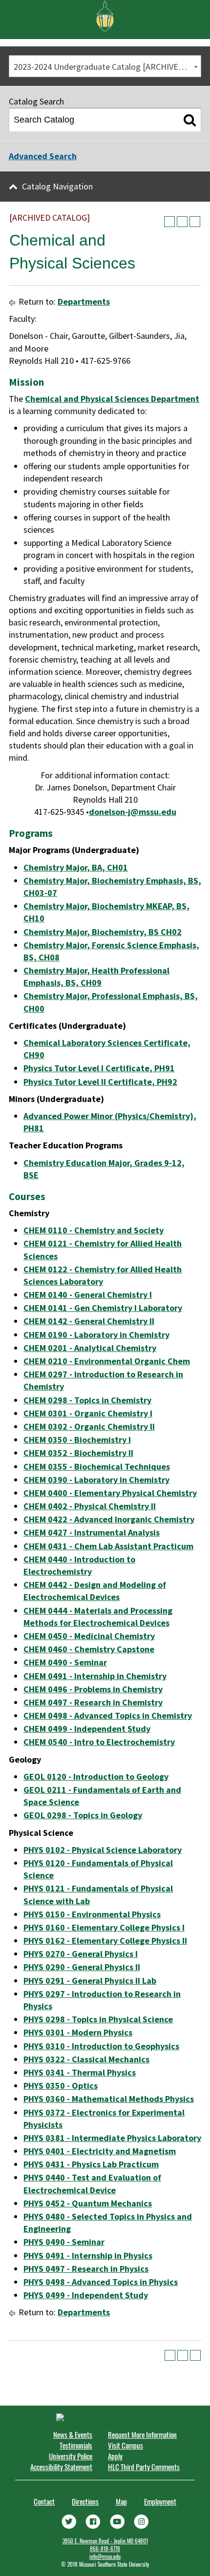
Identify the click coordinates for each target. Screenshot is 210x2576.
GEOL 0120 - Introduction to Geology (96, 1776)
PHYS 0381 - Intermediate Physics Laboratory (112, 2138)
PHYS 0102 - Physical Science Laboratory (103, 1850)
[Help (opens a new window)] (195, 222)
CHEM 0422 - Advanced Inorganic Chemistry (109, 1519)
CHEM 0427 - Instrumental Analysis (92, 1532)
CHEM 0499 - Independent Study (87, 1729)
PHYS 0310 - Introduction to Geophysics (101, 2046)
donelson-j (110, 812)
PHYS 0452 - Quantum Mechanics (88, 2203)
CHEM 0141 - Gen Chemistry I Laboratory (103, 1308)
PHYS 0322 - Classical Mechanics (86, 2059)
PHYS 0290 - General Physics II (82, 1967)
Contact (44, 2501)
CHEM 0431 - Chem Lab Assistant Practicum (108, 1546)
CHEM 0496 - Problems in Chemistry (93, 1689)
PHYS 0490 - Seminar (64, 2242)
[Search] (190, 120)
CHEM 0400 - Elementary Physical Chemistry (110, 1493)
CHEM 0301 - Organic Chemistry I (88, 1413)
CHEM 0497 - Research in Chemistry (93, 1702)
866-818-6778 (105, 2549)
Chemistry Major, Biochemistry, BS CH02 (103, 932)
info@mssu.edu (105, 2556)
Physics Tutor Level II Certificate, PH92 (100, 1082)
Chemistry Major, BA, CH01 (76, 867)
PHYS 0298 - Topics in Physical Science (98, 2019)
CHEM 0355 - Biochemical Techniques (97, 1466)
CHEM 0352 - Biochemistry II (78, 1453)
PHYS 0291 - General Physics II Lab (90, 1981)
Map (121, 2501)
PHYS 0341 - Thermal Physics (80, 2072)
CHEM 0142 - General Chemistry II (89, 1321)
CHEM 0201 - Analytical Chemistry (90, 1348)
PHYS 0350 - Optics (61, 2086)
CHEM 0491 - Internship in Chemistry (95, 1676)
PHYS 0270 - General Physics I (81, 1954)
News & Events (73, 2434)
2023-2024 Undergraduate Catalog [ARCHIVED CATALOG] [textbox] (107, 67)
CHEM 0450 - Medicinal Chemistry (89, 1636)
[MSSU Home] (105, 15)
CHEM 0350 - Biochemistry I (77, 1440)
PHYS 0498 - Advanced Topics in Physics (101, 2282)
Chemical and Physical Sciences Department (112, 399)
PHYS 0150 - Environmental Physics (92, 1914)
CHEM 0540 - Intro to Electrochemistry (99, 1742)
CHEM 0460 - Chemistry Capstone (89, 1649)
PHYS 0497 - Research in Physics (86, 2269)
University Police (71, 2456)
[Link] (69, 2520)
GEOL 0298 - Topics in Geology (83, 1815)
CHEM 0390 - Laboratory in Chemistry (96, 1480)
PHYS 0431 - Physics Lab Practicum (91, 2164)
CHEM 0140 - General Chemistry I (88, 1295)
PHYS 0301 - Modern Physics (78, 2032)
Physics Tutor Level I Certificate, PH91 (99, 1068)
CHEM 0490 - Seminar (65, 1662)
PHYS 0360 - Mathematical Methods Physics (109, 2099)
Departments (84, 301)
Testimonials (76, 2445)
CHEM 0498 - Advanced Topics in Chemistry (108, 1715)
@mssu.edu (153, 812)
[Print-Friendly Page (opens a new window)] (182, 222)
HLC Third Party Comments (144, 2467)
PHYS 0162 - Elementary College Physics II (105, 1941)
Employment (160, 2501)
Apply (115, 2456)
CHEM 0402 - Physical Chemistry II (90, 1506)
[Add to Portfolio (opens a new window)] (169, 222)
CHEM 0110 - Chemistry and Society (94, 1230)
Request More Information (142, 2434)
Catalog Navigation (57, 186)
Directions (85, 2501)
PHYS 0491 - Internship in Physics (88, 2255)
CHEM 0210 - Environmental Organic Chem (107, 1361)
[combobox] (105, 66)
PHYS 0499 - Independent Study (86, 2295)
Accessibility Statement (61, 2467)
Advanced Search (43, 156)
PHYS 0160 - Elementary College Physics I (104, 1927)
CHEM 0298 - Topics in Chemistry (87, 1400)
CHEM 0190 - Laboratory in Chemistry (96, 1335)
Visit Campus (126, 2445)
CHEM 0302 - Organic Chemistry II (89, 1426)
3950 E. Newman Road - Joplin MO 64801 (105, 2541)
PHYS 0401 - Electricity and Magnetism (100, 2151)
